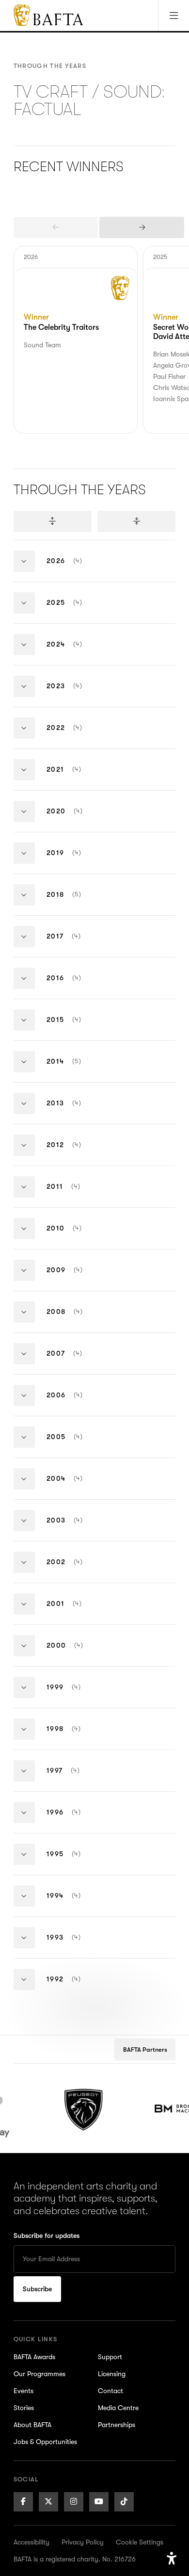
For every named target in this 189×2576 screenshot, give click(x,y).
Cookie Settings (140, 2542)
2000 (74, 1653)
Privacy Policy (83, 2542)
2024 (74, 652)
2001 (74, 1612)
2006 (74, 1403)
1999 (73, 1695)
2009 (74, 1278)
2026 (74, 569)
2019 (73, 861)
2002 (74, 1570)
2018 (73, 902)
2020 (74, 819)
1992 (73, 1987)
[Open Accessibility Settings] (172, 2559)
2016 (73, 986)
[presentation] (56, 227)
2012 (73, 1153)
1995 (73, 1862)
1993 (73, 1945)
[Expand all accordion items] (53, 521)
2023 (74, 694)
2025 (74, 610)
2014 (73, 1069)
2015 (73, 1028)
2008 (74, 1320)
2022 (74, 736)
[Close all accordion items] (136, 521)
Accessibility (31, 2542)
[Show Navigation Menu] (173, 16)
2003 (74, 1528)
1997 (73, 1778)
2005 (74, 1445)
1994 (73, 1904)
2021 (73, 777)
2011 (73, 1194)
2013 (73, 1111)
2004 (74, 1486)
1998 (73, 1737)
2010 (74, 1236)
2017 (73, 944)
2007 (74, 1361)
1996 (73, 1820)
